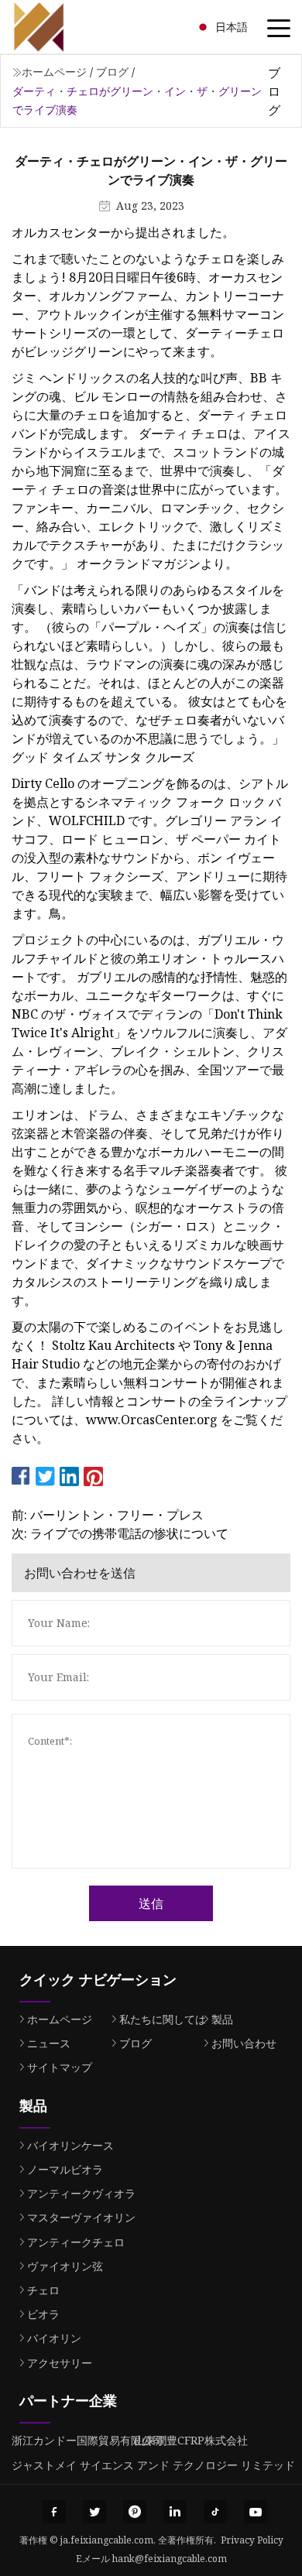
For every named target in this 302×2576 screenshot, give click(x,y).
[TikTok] (215, 2512)
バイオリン (54, 2338)
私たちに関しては (163, 2019)
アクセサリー (60, 2363)
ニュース (49, 2043)
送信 (151, 1903)
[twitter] (94, 2512)
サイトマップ (60, 2067)
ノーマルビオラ (65, 2169)
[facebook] (54, 2512)
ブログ (112, 72)
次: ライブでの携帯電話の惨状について (120, 1533)
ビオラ (43, 2314)
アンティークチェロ (76, 2242)
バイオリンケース (70, 2145)
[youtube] (256, 2512)
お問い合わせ (244, 2043)
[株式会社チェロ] (58, 27)
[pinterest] (135, 2512)
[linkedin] (175, 2512)
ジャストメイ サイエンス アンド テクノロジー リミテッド (153, 2465)
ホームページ (54, 72)
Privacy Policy (252, 2540)
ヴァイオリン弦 (65, 2266)
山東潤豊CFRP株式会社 (191, 2440)
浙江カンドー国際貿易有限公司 (88, 2440)
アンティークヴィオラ (81, 2193)
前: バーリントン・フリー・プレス (108, 1515)
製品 (222, 2019)
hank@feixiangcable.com (170, 2559)
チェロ (43, 2290)
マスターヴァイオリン (81, 2217)
